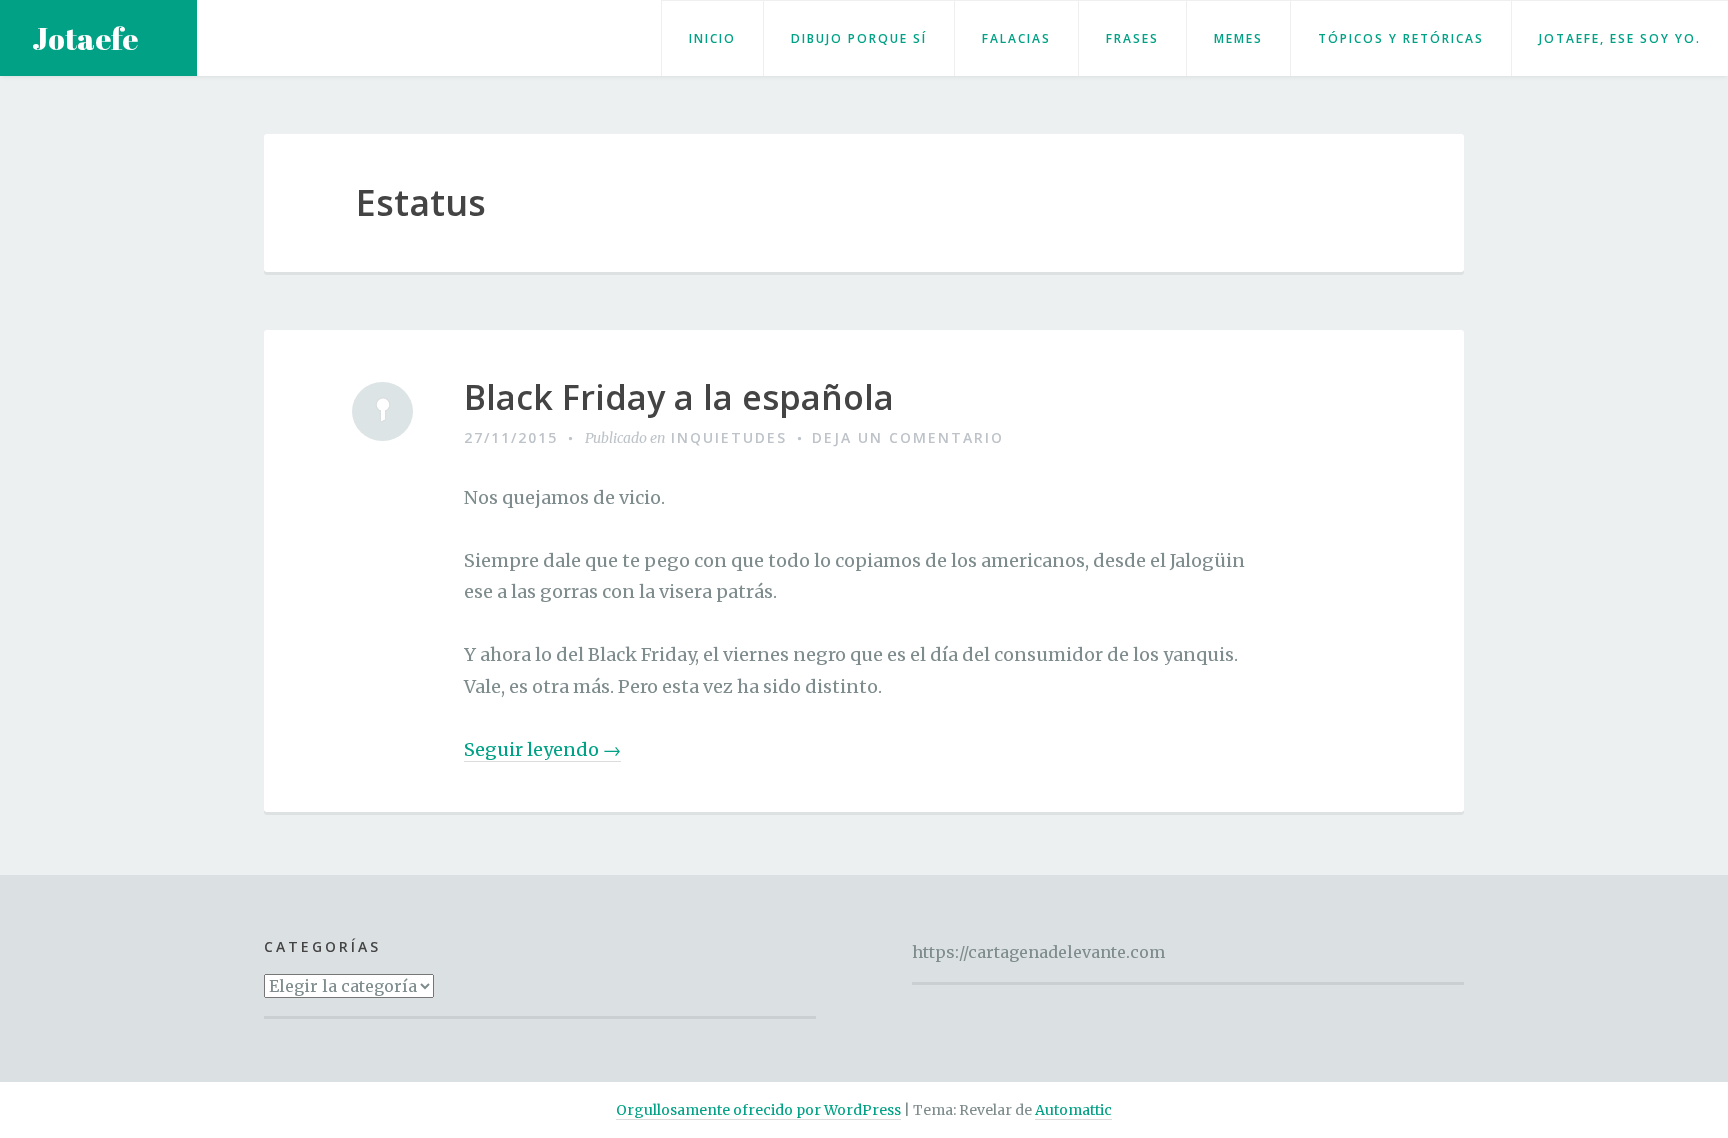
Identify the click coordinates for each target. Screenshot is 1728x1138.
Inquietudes (729, 437)
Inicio (712, 38)
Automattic (1073, 1110)
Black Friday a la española (679, 397)
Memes (1238, 38)
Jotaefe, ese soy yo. (1620, 38)
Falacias (1016, 38)
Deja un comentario (908, 437)
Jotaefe (85, 38)
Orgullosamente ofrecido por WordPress (758, 1110)
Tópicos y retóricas (1401, 38)
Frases (1132, 38)
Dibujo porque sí (859, 38)
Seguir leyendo (542, 750)
